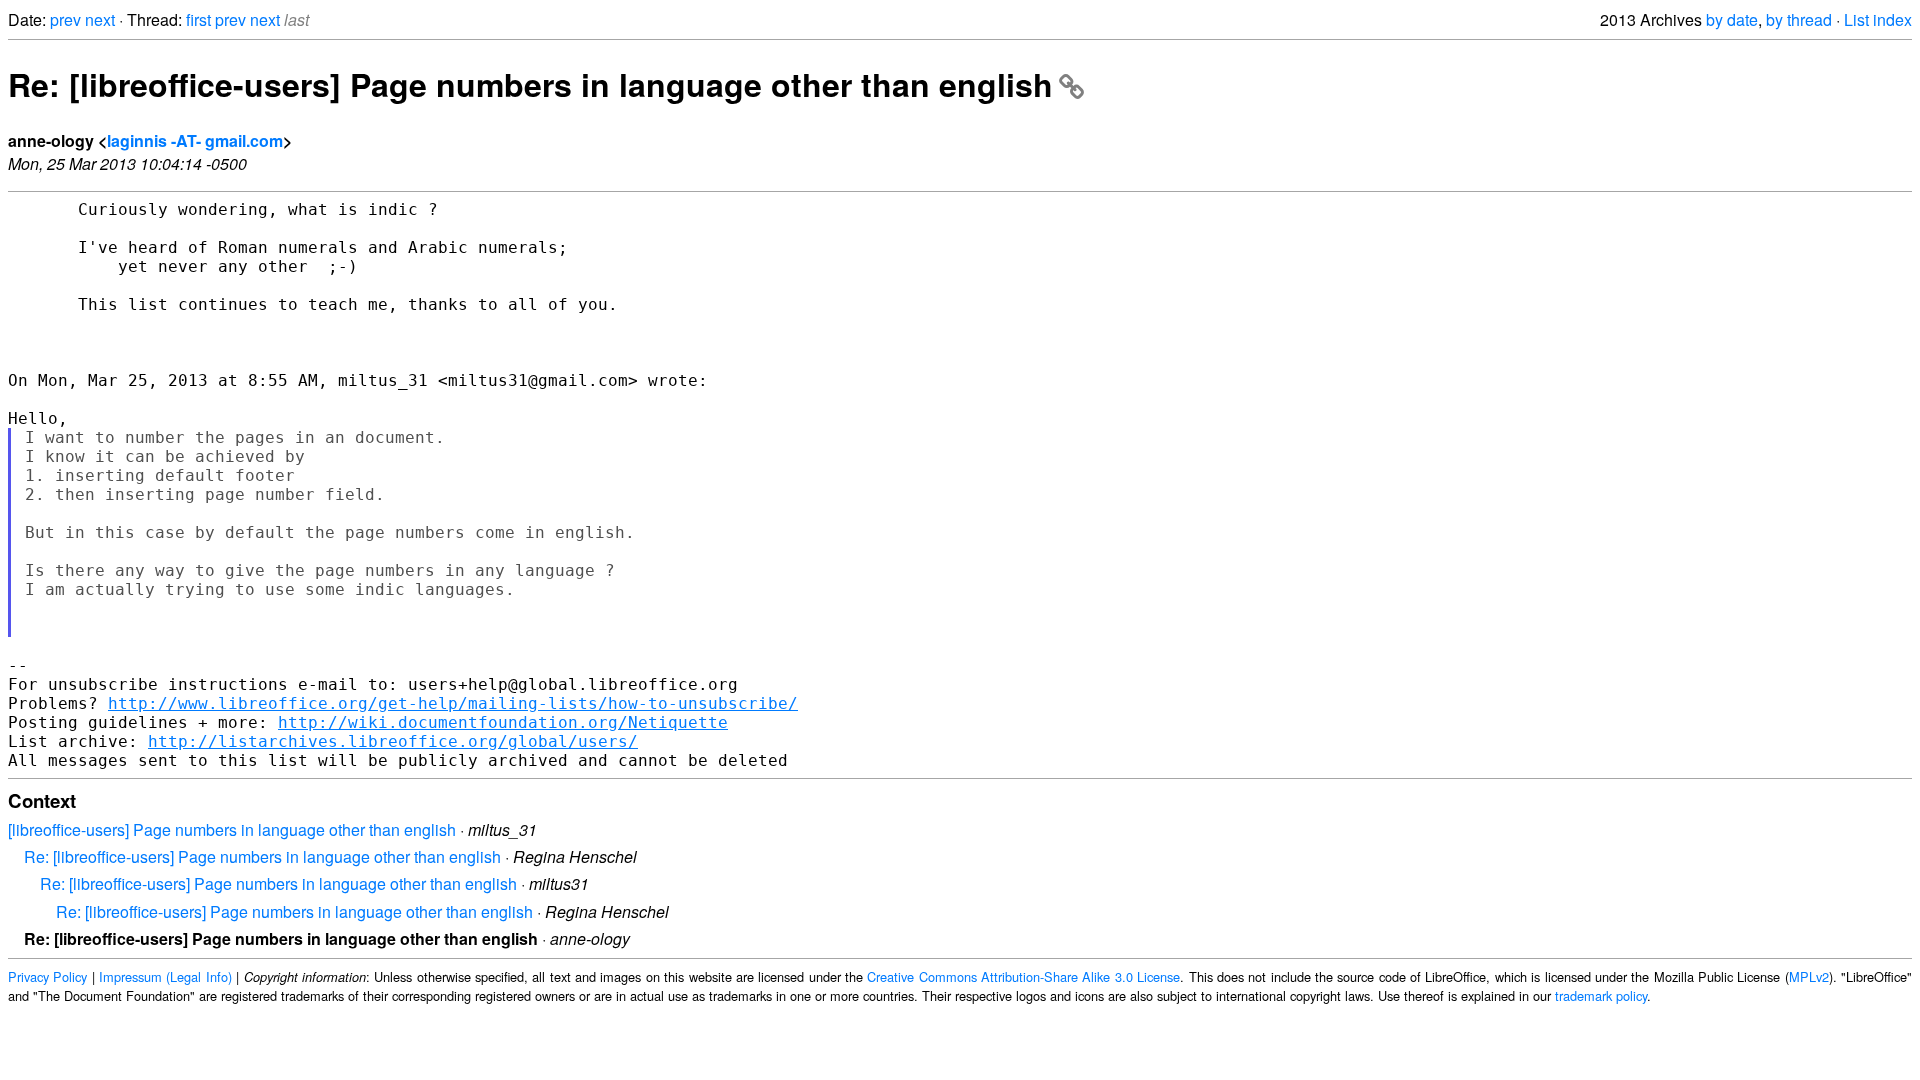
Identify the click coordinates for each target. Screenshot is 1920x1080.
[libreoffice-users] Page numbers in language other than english (232, 829)
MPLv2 (1809, 976)
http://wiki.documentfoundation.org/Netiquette (503, 722)
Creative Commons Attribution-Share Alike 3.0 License (1023, 976)
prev (65, 19)
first (198, 19)
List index (1878, 19)
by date (1732, 19)
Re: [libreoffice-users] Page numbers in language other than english (530, 84)
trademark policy (1601, 995)
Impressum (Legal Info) (165, 976)
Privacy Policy (47, 976)
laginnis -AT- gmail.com (195, 140)
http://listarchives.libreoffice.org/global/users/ (393, 741)
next (100, 19)
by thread (1799, 19)
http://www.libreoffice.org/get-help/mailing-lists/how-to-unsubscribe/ (453, 703)
